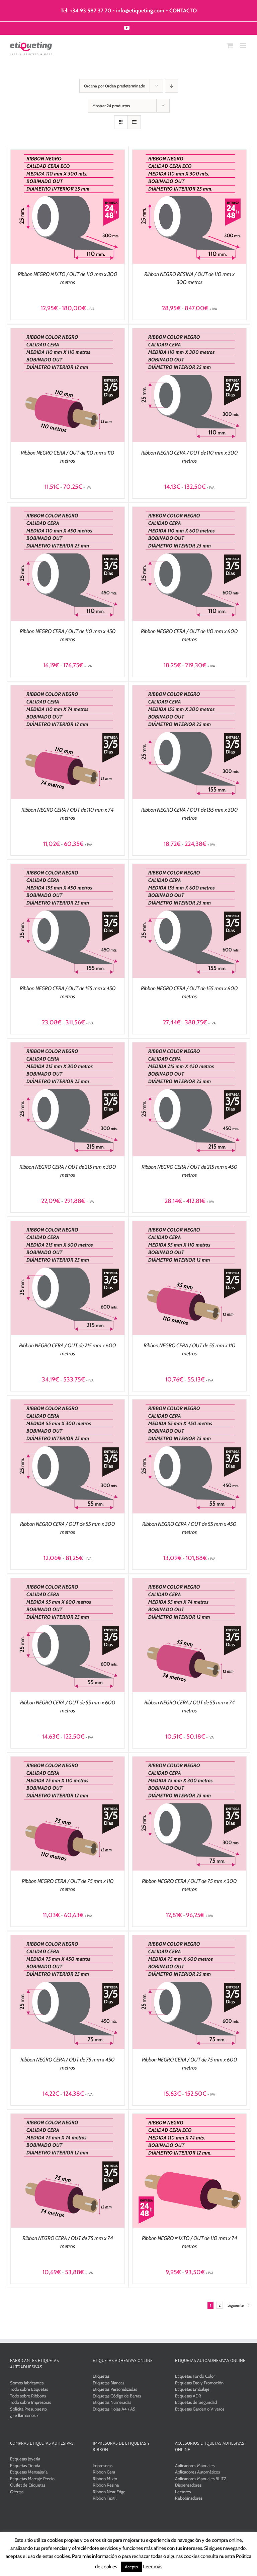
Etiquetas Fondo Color (195, 2376)
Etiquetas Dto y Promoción (199, 2383)
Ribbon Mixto (105, 2479)
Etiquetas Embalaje (192, 2389)
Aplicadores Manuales (195, 2465)
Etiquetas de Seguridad (196, 2402)
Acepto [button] (131, 2567)
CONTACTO (183, 11)
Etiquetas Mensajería (29, 2472)
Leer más (153, 2567)
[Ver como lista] (134, 122)
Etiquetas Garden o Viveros (200, 2409)
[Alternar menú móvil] (243, 45)
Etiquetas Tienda (25, 2465)
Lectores (183, 2492)
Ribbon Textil (105, 2498)
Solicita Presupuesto (28, 2409)
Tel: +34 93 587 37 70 (86, 11)
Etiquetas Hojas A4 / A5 (114, 2409)
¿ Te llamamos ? (24, 2415)
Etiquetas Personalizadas (115, 2389)
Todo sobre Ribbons (28, 2396)
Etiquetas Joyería (25, 2459)
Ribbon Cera (104, 2472)
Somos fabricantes (27, 2383)
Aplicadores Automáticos (197, 2472)
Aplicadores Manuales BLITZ (201, 2479)
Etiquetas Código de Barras (117, 2396)
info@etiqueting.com (140, 11)
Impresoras (103, 2465)
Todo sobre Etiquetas (29, 2389)
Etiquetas (101, 2376)
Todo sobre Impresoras (30, 2402)
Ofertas (17, 2492)
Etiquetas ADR (188, 2396)
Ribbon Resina (106, 2485)
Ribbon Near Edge (109, 2492)
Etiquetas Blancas (108, 2383)
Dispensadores (188, 2485)
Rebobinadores (189, 2498)
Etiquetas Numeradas (112, 2402)
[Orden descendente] (172, 86)
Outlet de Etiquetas (28, 2485)
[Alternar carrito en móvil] (230, 45)
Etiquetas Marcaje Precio (32, 2479)
